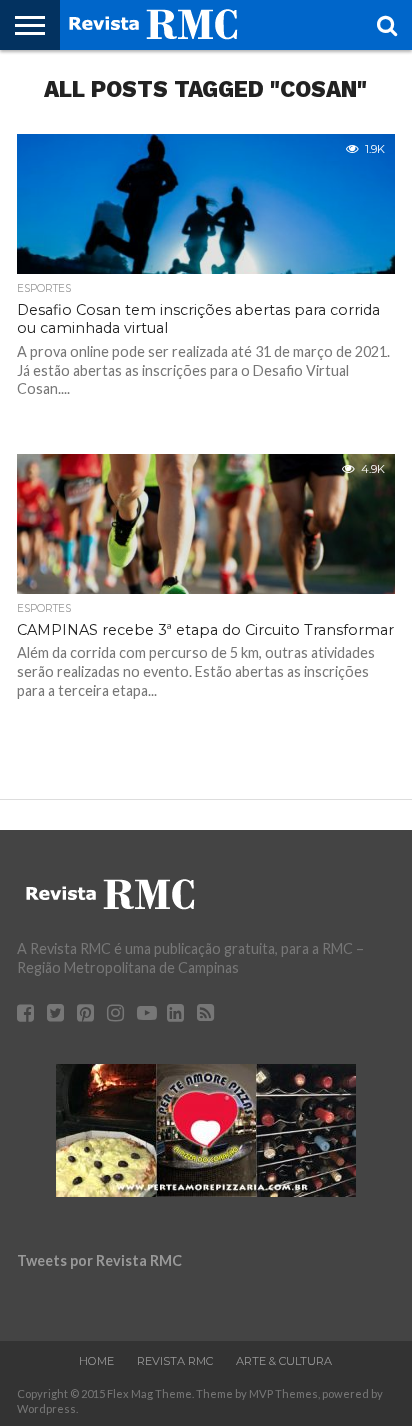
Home (96, 1361)
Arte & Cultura (284, 1361)
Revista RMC (175, 1361)
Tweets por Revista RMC (99, 1260)
